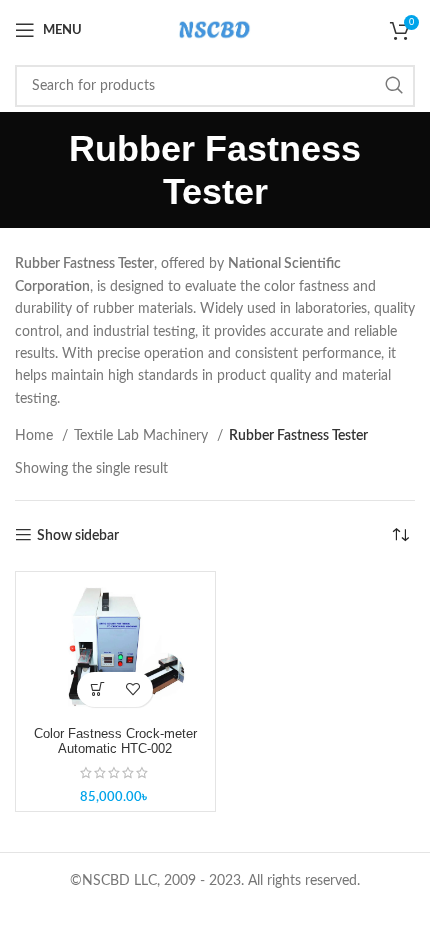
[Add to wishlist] (132, 689)
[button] (97, 689)
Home (36, 436)
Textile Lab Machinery (143, 436)
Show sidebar (78, 536)
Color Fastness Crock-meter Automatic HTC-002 (115, 741)
